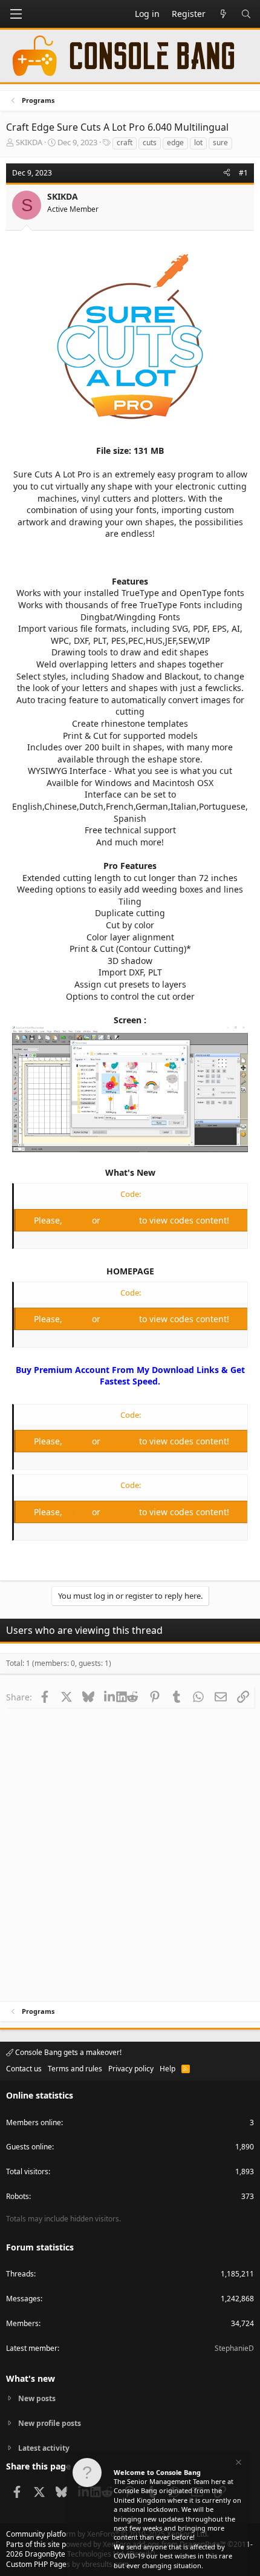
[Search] (246, 14)
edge (175, 143)
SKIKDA (29, 142)
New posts (37, 2399)
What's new (31, 2378)
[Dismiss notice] (238, 2464)
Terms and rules (75, 2069)
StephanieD (234, 2348)
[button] (16, 14)
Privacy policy (131, 2069)
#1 (243, 173)
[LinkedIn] (110, 1697)
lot (198, 143)
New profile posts (50, 2423)
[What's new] (223, 14)
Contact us (24, 2069)
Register (121, 1220)
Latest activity (44, 2448)
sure (220, 143)
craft (125, 143)
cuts (150, 143)
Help (167, 2069)
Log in (78, 1220)
